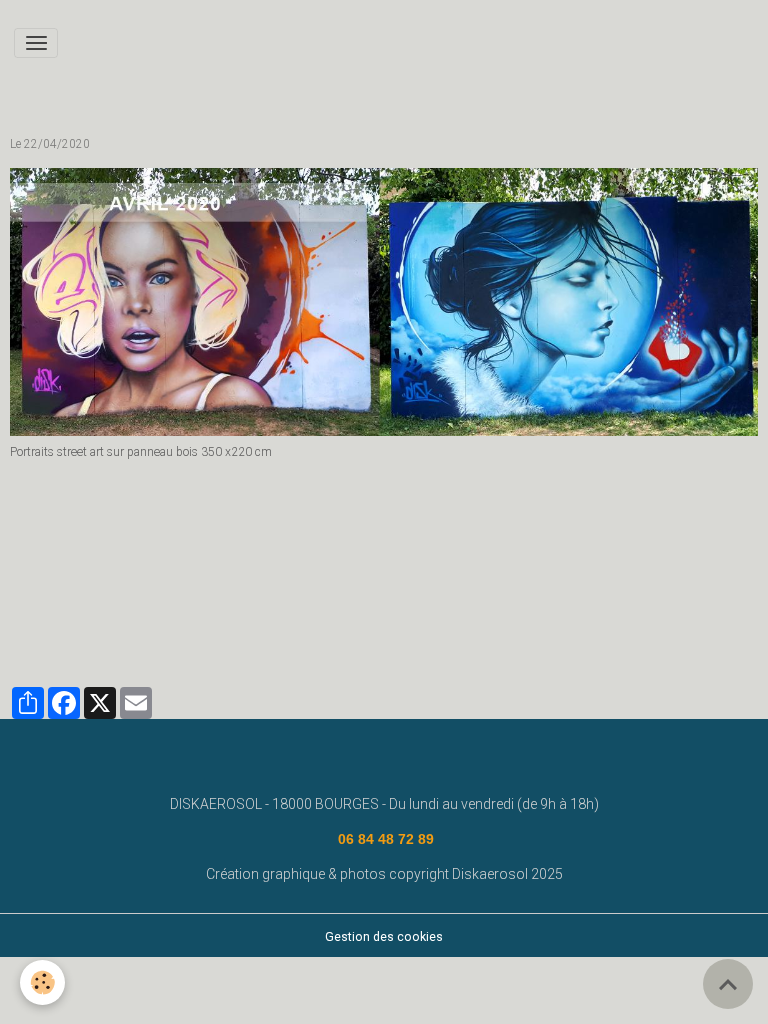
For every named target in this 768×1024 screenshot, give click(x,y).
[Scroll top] (728, 984)
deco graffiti (52, 628)
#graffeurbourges (271, 628)
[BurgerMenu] (36, 43)
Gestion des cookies (384, 937)
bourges (465, 600)
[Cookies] (42, 982)
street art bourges (637, 600)
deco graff (538, 600)
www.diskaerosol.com (80, 600)
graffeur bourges (154, 628)
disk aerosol (197, 600)
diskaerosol (389, 600)
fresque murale (294, 600)
